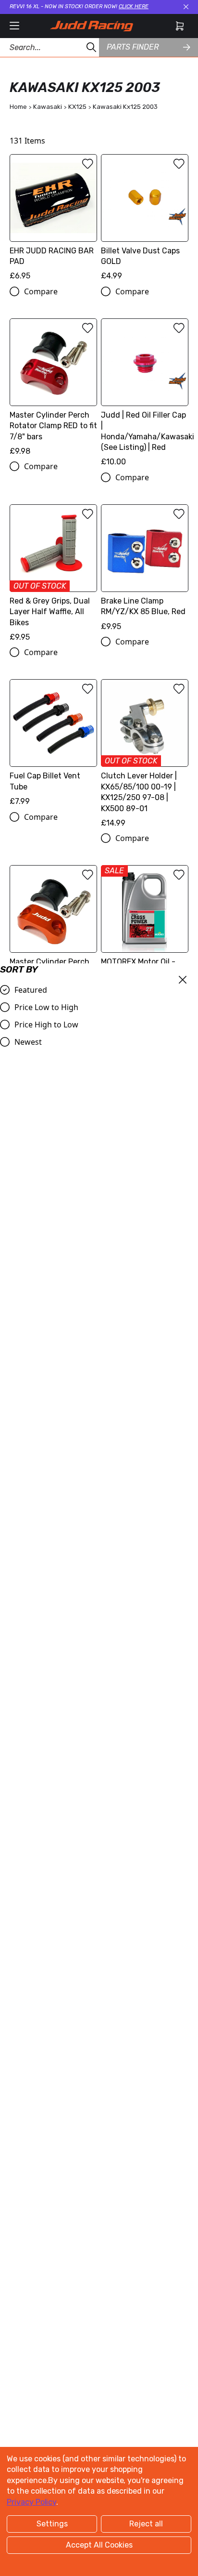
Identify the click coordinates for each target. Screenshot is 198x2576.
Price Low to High (46, 1007)
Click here (134, 7)
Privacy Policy (31, 2502)
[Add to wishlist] (87, 164)
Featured (31, 990)
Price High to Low (46, 1025)
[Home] (91, 26)
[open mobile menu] (14, 26)
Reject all (146, 2524)
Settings (52, 2524)
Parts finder (133, 47)
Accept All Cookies (99, 2545)
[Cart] (180, 26)
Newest (28, 1042)
